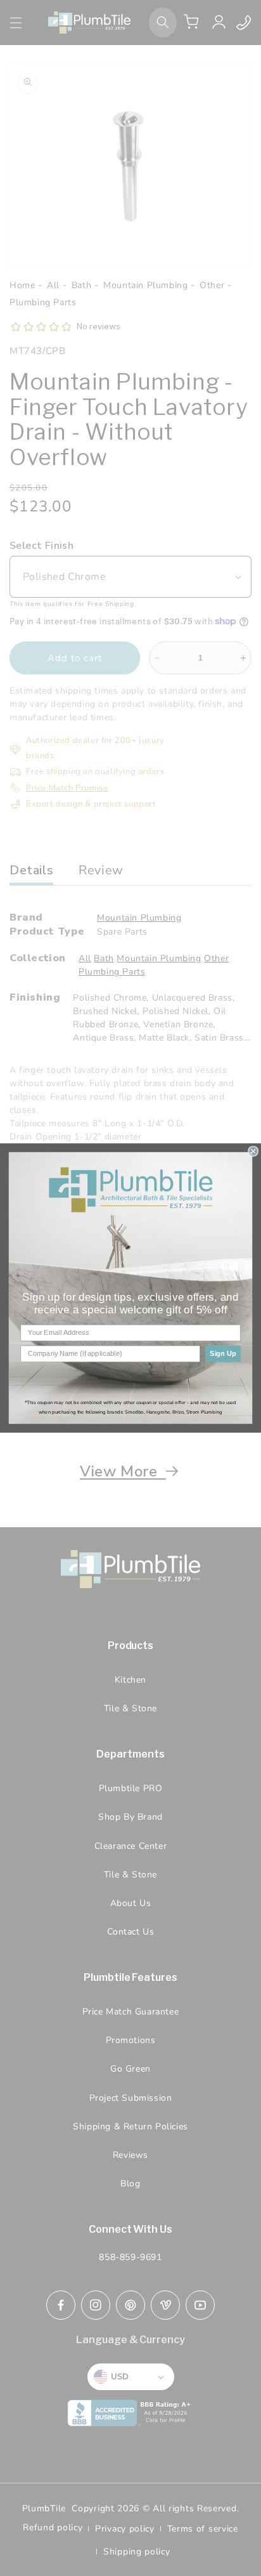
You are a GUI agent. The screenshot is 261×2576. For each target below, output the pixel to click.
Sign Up (223, 1354)
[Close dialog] (253, 1152)
